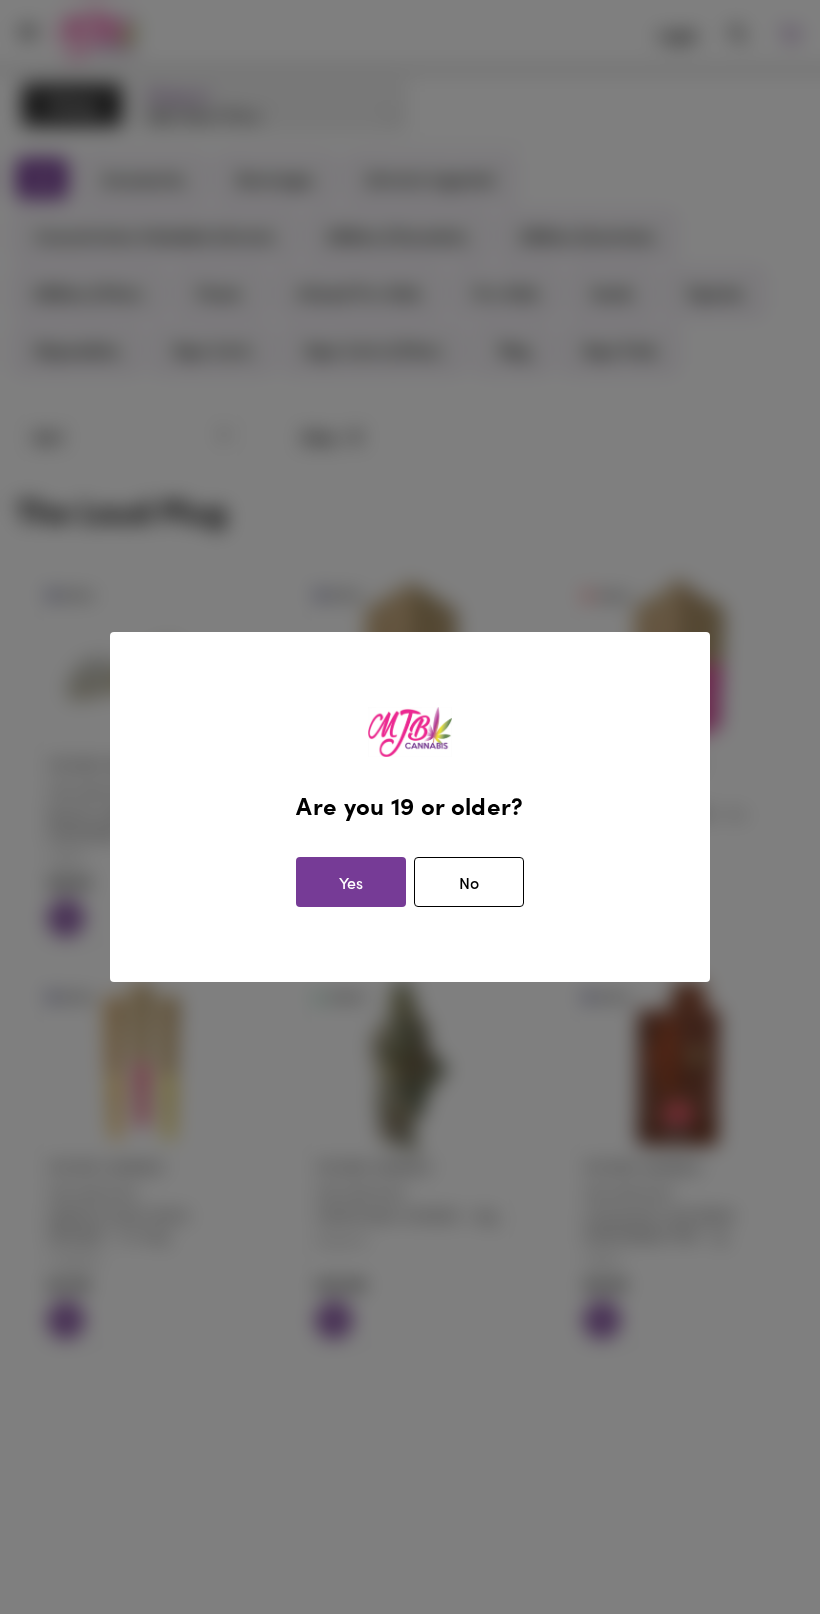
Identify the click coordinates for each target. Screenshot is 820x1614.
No (469, 882)
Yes (351, 882)
